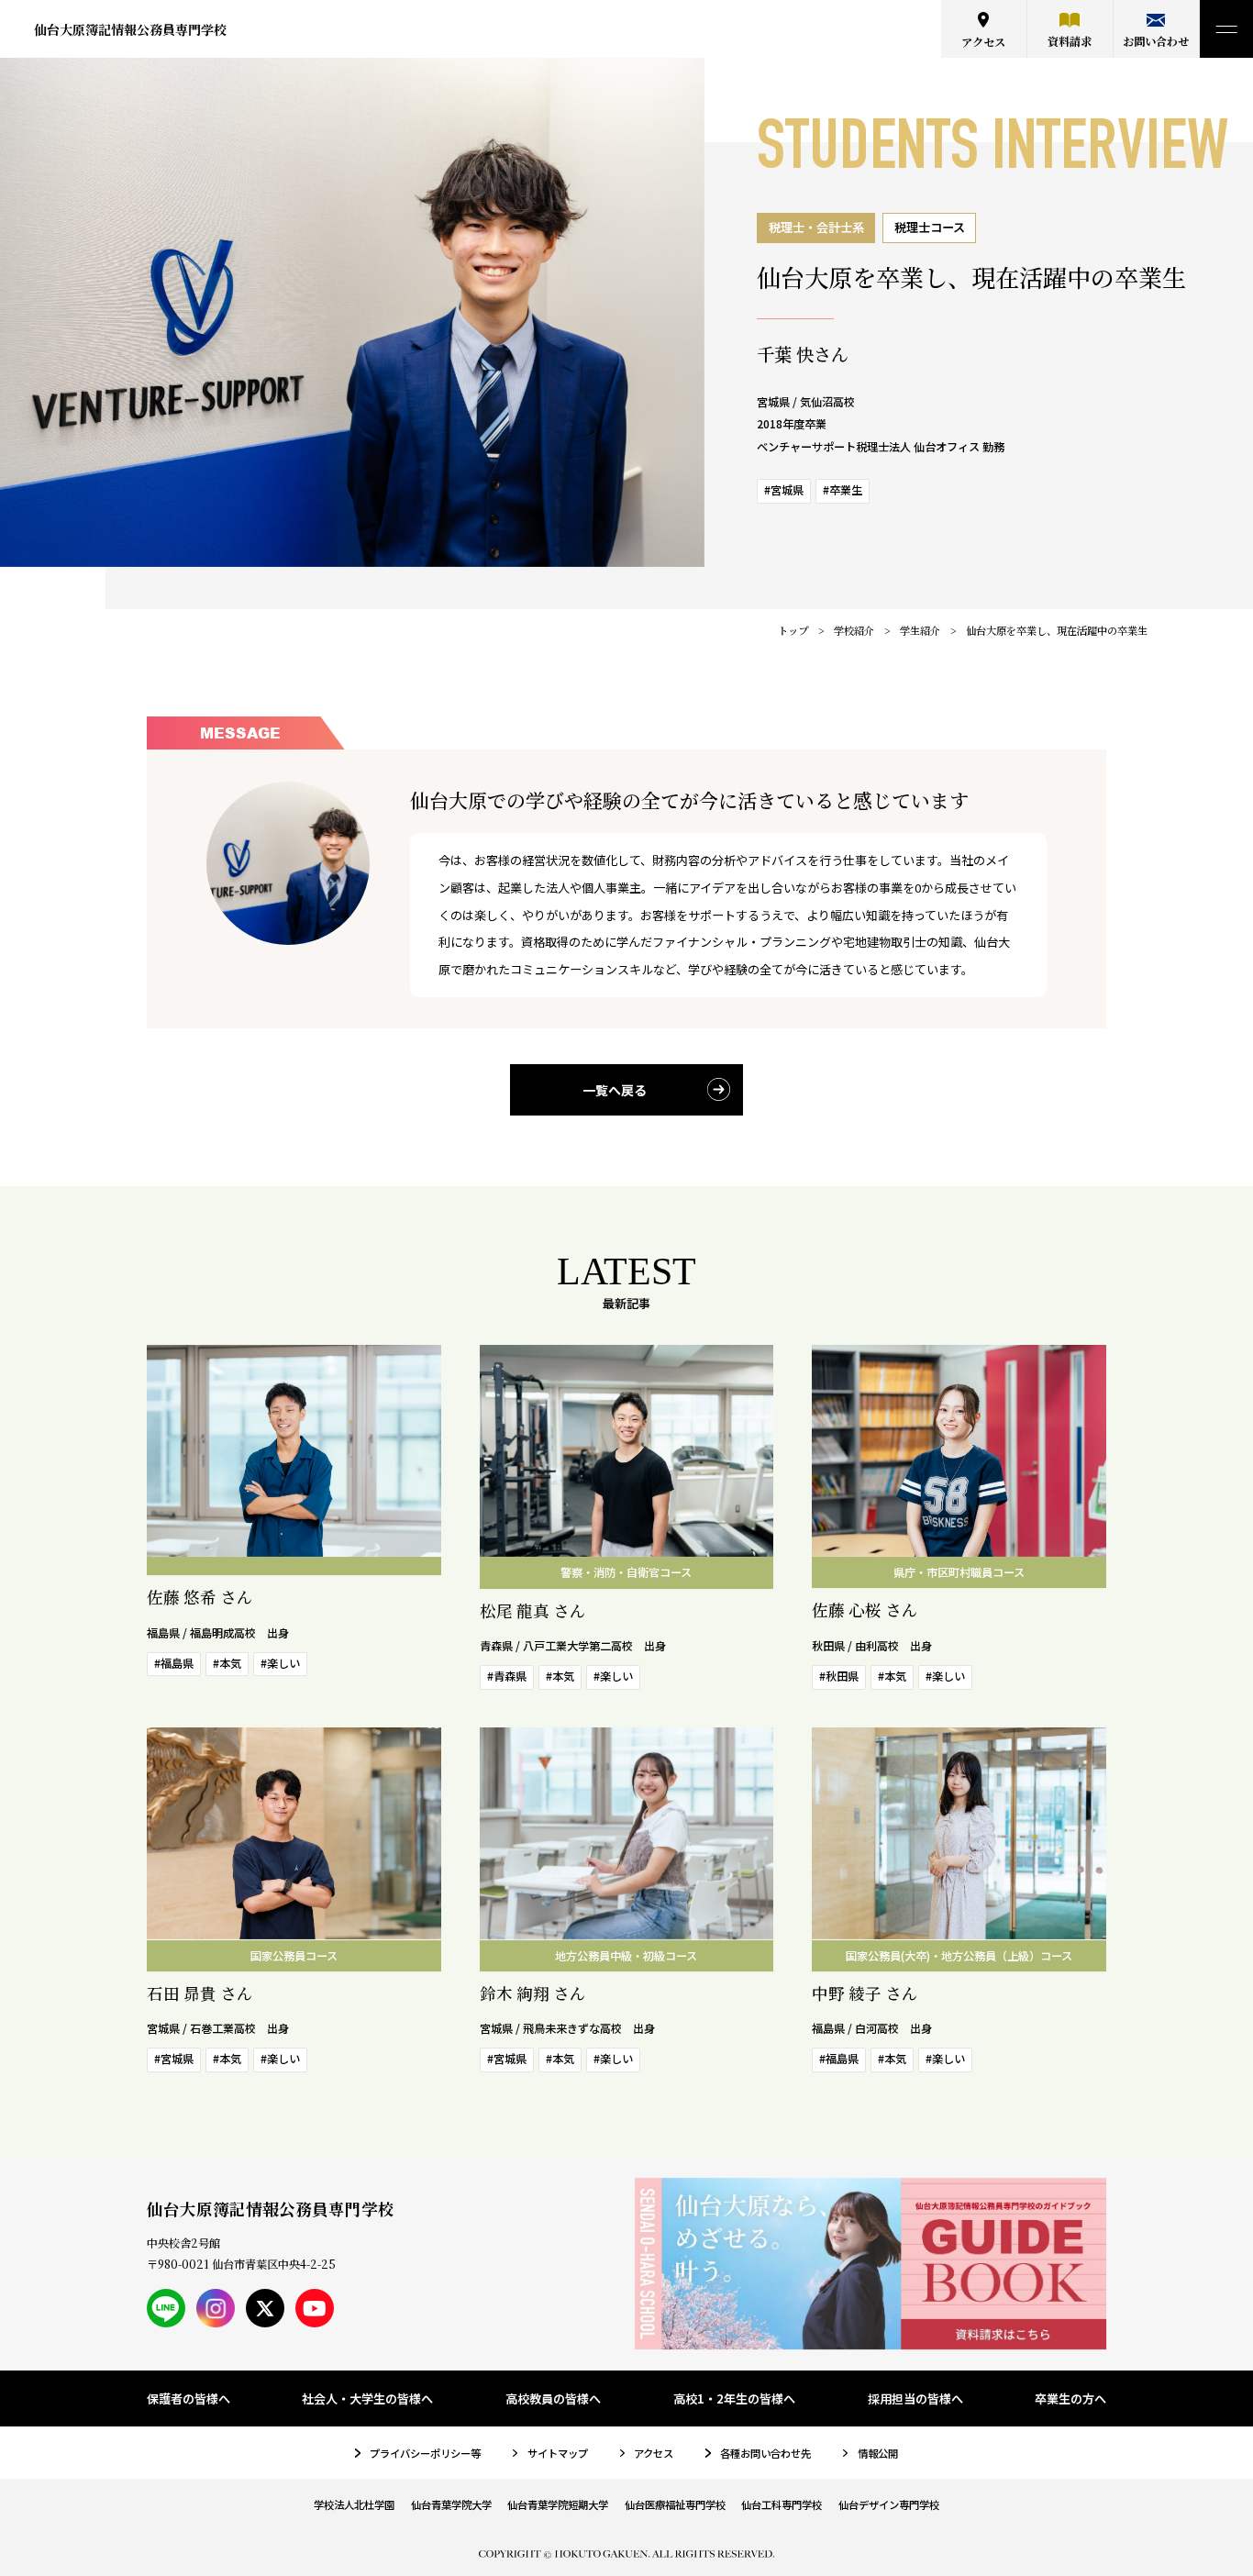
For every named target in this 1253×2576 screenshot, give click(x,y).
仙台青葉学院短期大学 (558, 2504)
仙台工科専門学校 (782, 2504)
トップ (793, 630)
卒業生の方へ (1070, 2398)
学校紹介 (854, 630)
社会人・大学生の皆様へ (367, 2398)
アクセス (983, 42)
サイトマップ (558, 2453)
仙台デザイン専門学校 (889, 2504)
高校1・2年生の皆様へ (734, 2398)
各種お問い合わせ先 (765, 2453)
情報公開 (878, 2453)
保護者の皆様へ (189, 2398)
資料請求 (1070, 41)
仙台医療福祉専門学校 (675, 2504)
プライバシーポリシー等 (425, 2453)
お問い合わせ (1156, 41)
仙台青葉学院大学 (451, 2504)
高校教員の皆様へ (553, 2398)
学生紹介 (920, 630)
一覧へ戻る (615, 1090)
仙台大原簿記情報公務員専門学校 (130, 29)
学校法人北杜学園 (354, 2504)
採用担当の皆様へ (915, 2398)
